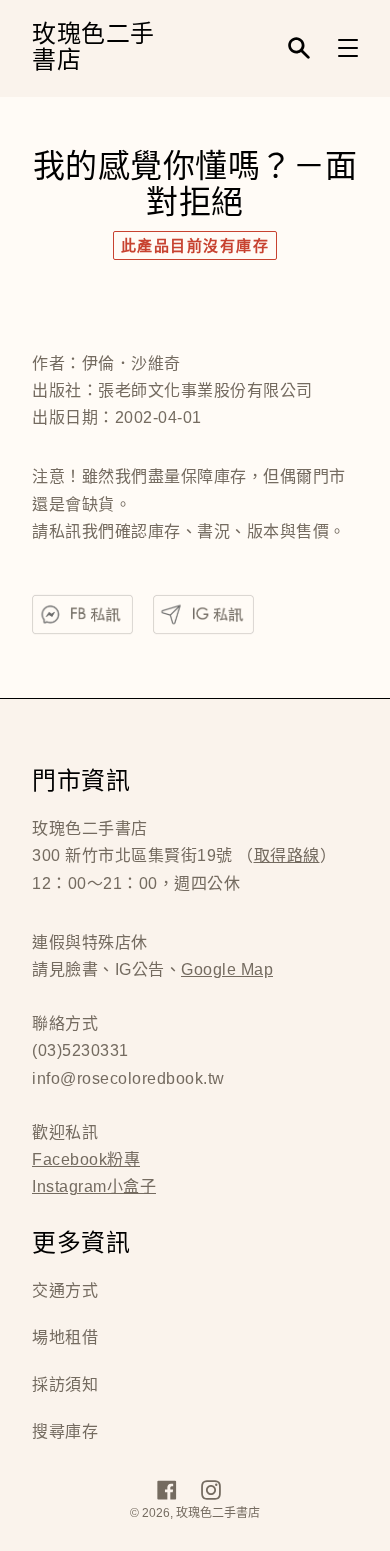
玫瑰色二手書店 (93, 48)
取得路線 (287, 855)
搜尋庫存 (65, 1431)
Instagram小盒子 (94, 1186)
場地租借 (65, 1337)
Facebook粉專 (86, 1159)
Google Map (227, 969)
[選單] (348, 48)
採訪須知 (65, 1384)
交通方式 (65, 1290)
